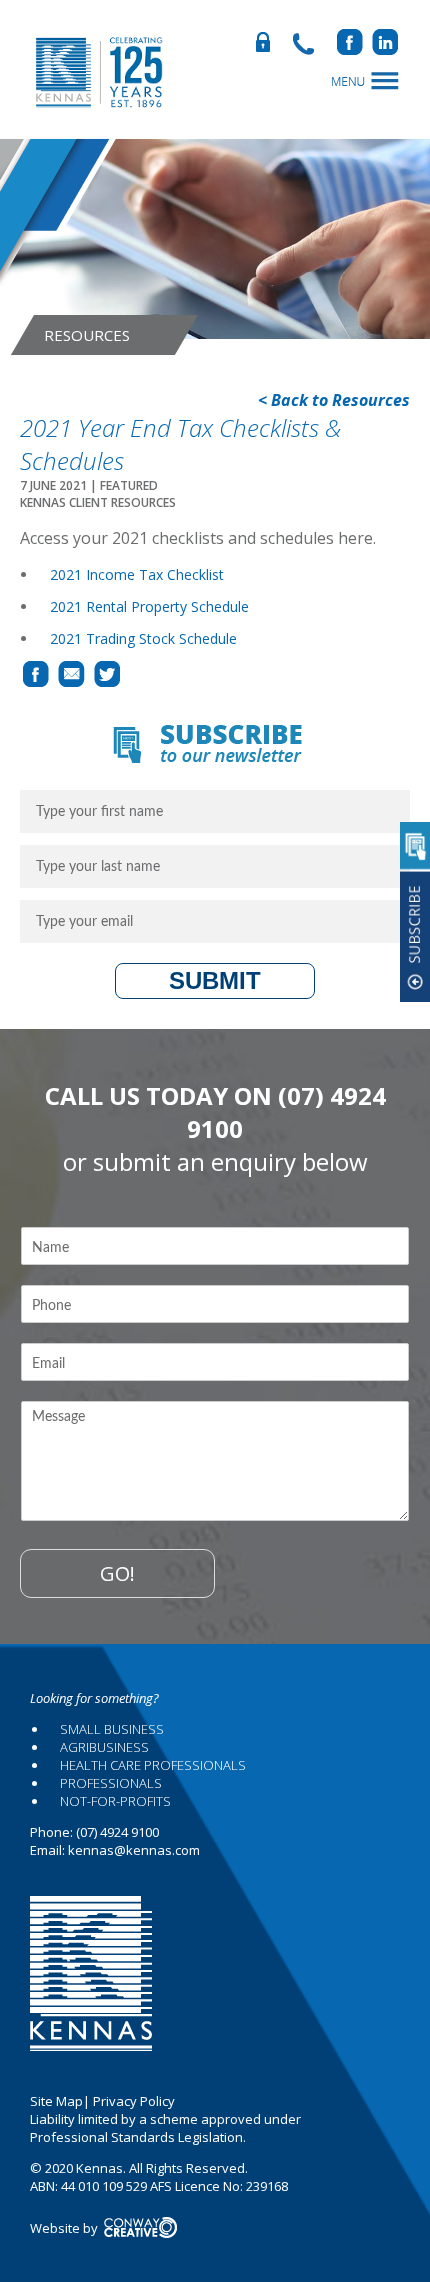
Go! (117, 1573)
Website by (65, 2228)
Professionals (111, 1783)
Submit (215, 980)
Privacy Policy (134, 2101)
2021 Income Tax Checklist (137, 574)
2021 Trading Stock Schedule (143, 638)
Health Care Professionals (153, 1765)
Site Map (56, 2101)
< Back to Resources (334, 400)
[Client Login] (269, 48)
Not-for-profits (115, 1801)
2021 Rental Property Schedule (149, 606)
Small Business (112, 1729)
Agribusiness (104, 1747)
